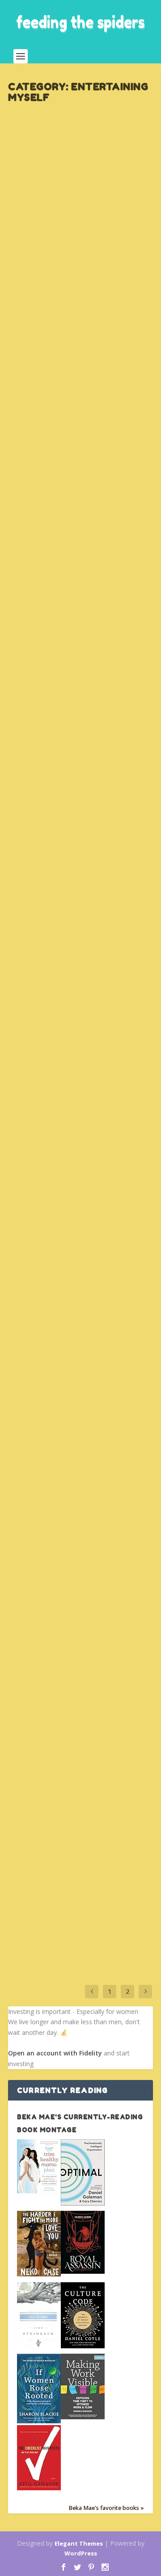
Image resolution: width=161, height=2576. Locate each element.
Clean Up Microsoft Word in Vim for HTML (81, 855)
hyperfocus (53, 1711)
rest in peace (57, 1291)
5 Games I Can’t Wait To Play (78, 563)
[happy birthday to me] (82, 149)
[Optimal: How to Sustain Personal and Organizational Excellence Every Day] (83, 2203)
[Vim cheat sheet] (82, 365)
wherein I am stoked (77, 1848)
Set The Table (85, 214)
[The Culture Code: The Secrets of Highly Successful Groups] (83, 2346)
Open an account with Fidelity (55, 2053)
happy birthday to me (82, 200)
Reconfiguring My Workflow (70, 1559)
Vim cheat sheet (66, 433)
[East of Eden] (39, 2347)
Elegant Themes (79, 2543)
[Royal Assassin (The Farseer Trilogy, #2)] (83, 2271)
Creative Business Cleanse (51, 1158)
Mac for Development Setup (77, 1138)
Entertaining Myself (42, 214)
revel (36, 1417)
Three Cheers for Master (69, 730)
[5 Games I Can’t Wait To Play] (82, 540)
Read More (42, 280)
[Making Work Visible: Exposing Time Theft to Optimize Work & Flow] (83, 2417)
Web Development (92, 448)
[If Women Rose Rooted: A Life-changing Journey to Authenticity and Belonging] (39, 2421)
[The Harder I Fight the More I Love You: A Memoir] (39, 2274)
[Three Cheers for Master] (82, 691)
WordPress (81, 2553)
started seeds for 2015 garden (72, 1013)
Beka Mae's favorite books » (106, 2508)
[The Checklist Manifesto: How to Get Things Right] (39, 2488)
